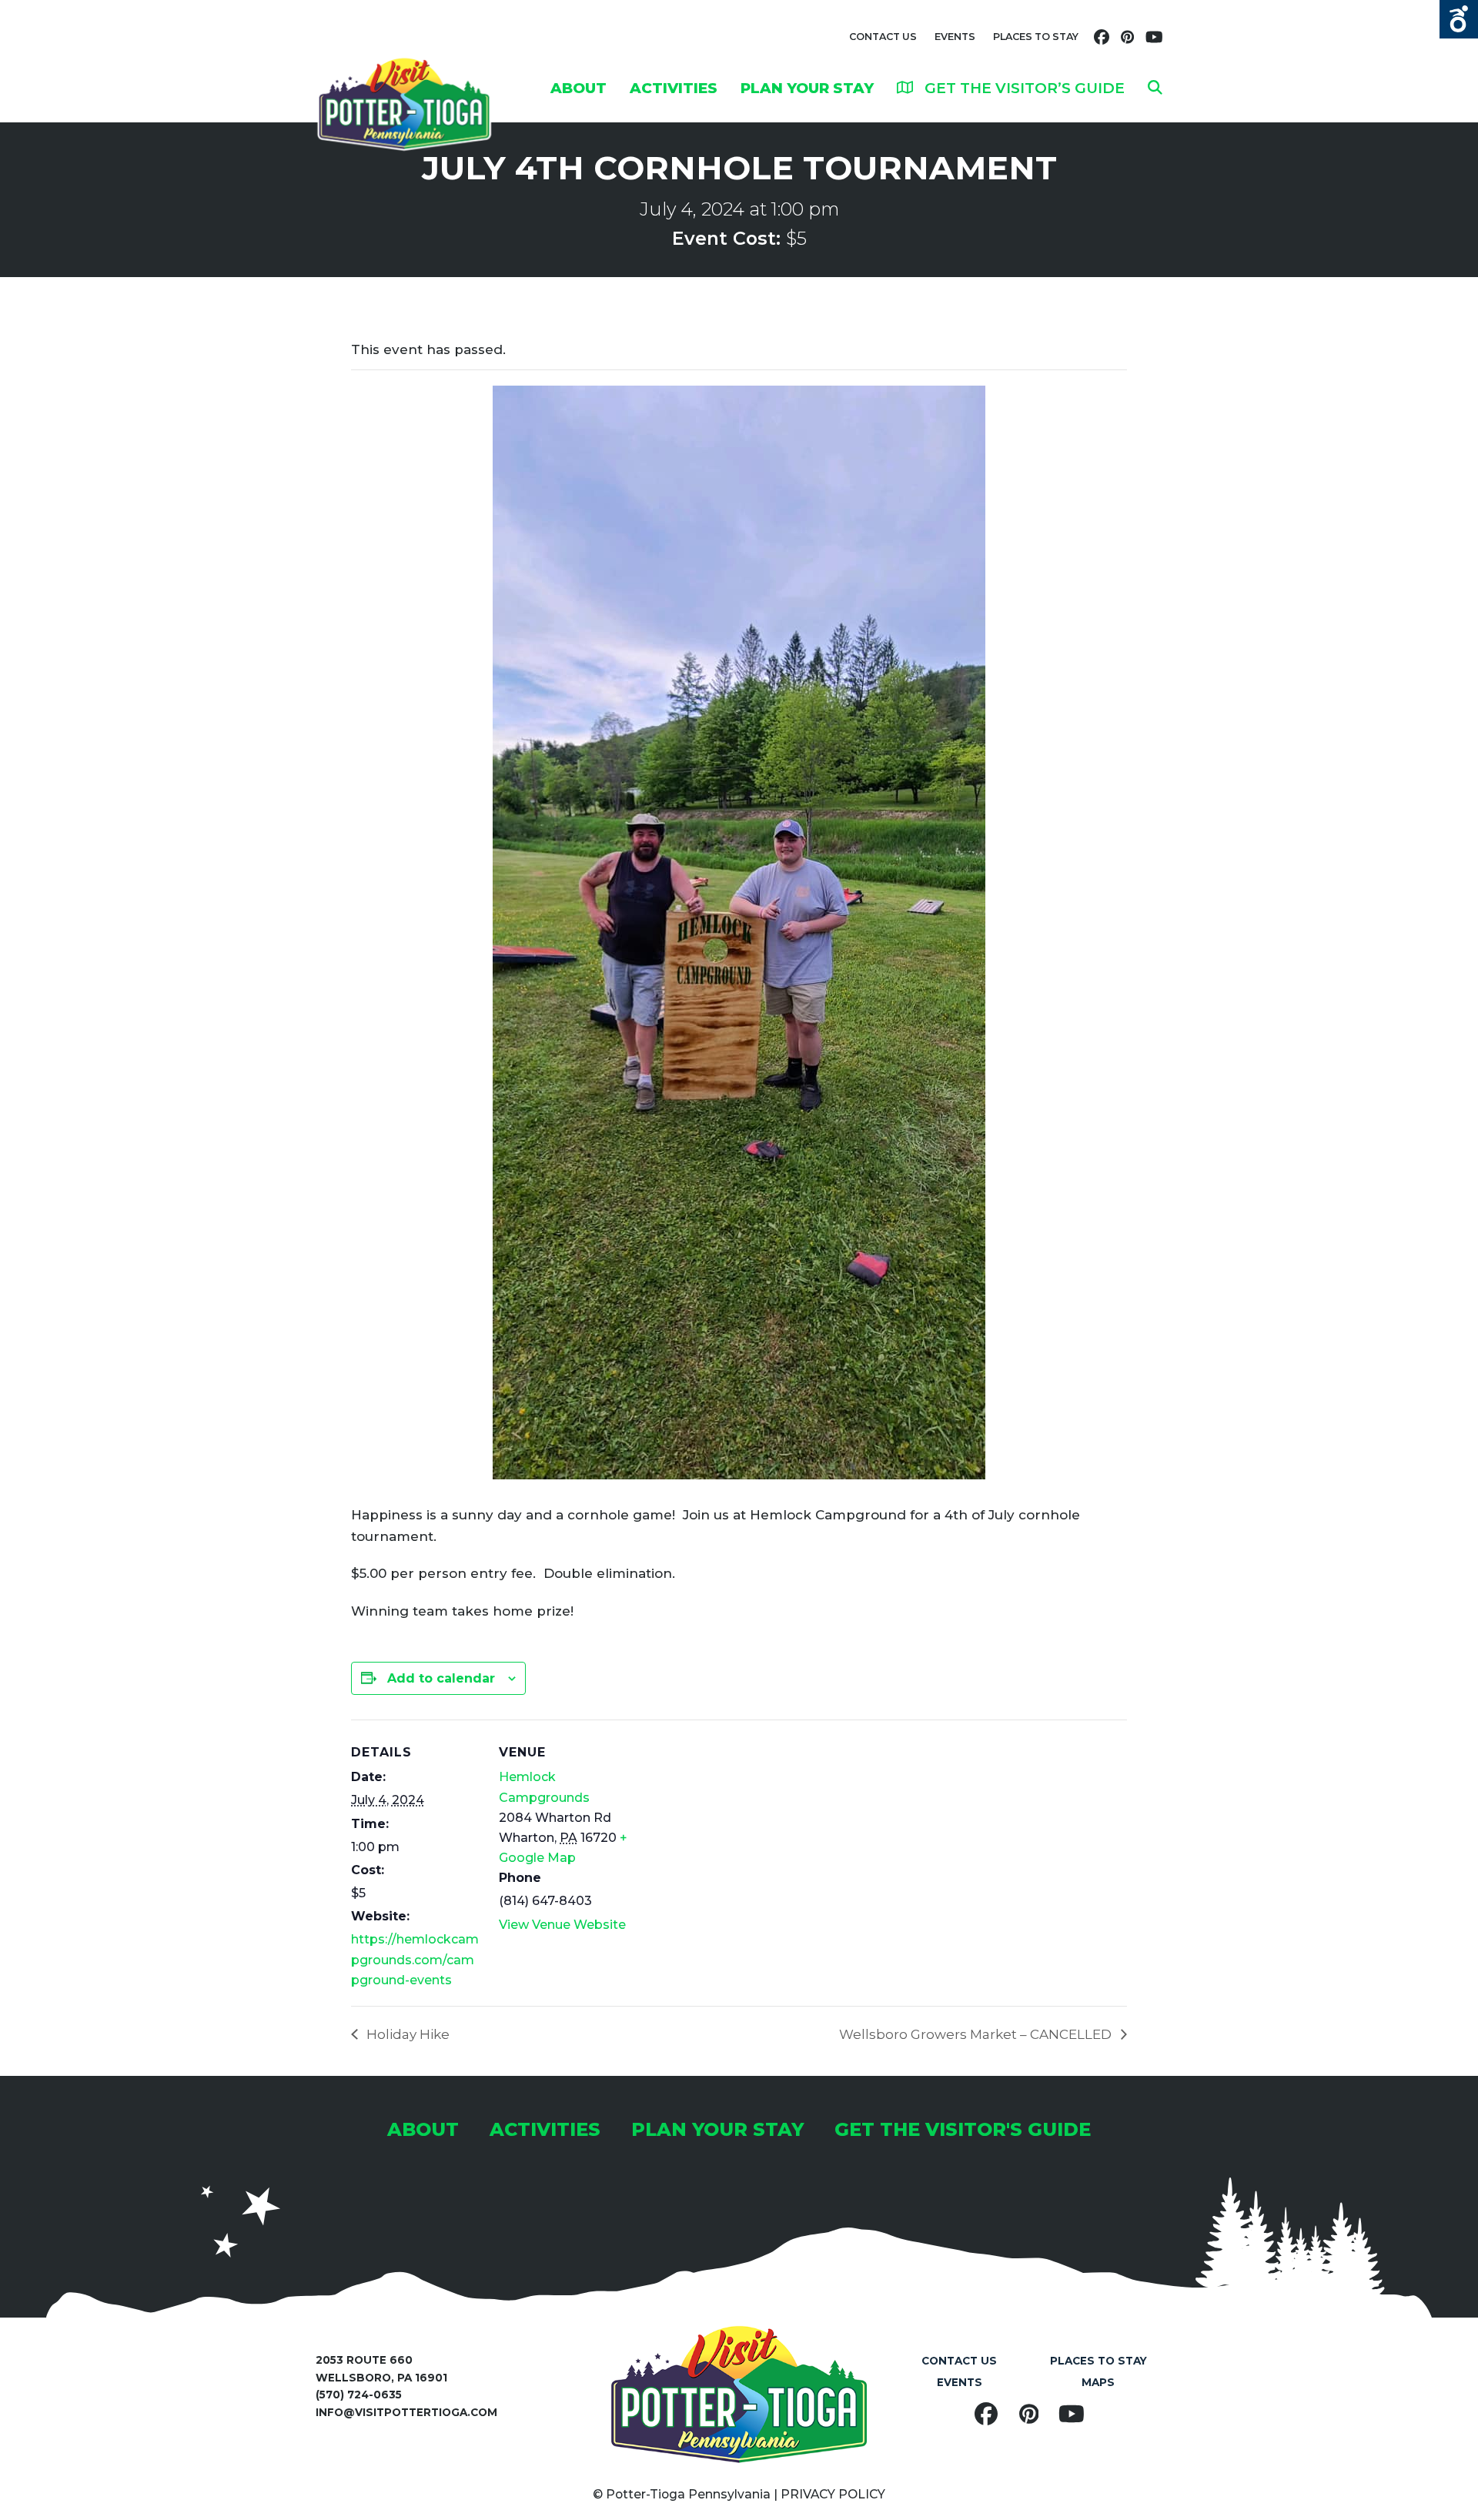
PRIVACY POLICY (833, 2494)
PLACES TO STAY (1036, 37)
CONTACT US (883, 37)
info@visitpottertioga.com (406, 2412)
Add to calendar (441, 1678)
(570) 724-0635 (359, 2395)
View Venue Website (562, 1925)
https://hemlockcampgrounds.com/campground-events (415, 1960)
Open (1459, 19)
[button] (1155, 88)
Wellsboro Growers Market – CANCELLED (977, 2034)
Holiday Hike (406, 2034)
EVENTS (955, 37)
